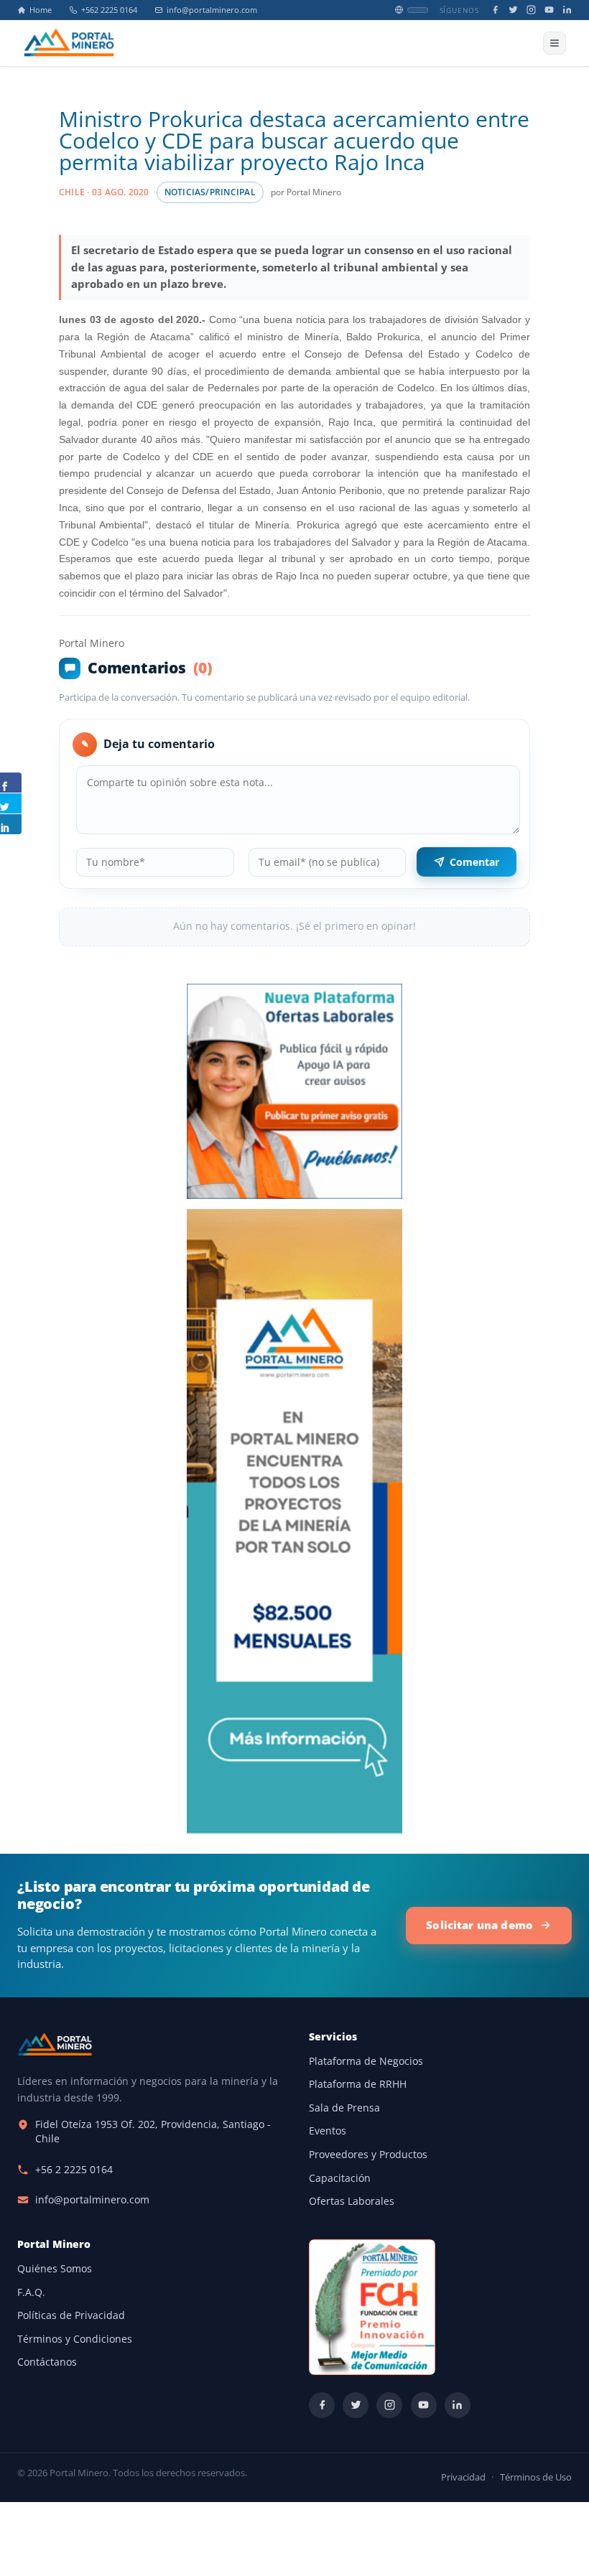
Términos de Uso (536, 2477)
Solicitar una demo (479, 1925)
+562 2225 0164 (109, 10)
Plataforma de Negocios (366, 2061)
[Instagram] (531, 10)
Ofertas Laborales (352, 2201)
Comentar (474, 862)
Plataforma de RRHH (358, 2084)
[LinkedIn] (567, 10)
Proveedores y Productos (368, 2155)
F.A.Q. (31, 2292)
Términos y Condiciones (75, 2339)
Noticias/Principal (210, 192)
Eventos (328, 2131)
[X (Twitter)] (513, 10)
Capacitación (340, 2178)
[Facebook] (495, 10)
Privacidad (463, 2477)
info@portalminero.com (212, 10)
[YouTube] (549, 10)
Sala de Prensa (344, 2108)
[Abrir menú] (555, 43)
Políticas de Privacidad (71, 2315)
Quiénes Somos (55, 2269)
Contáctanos (47, 2362)
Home (41, 10)
